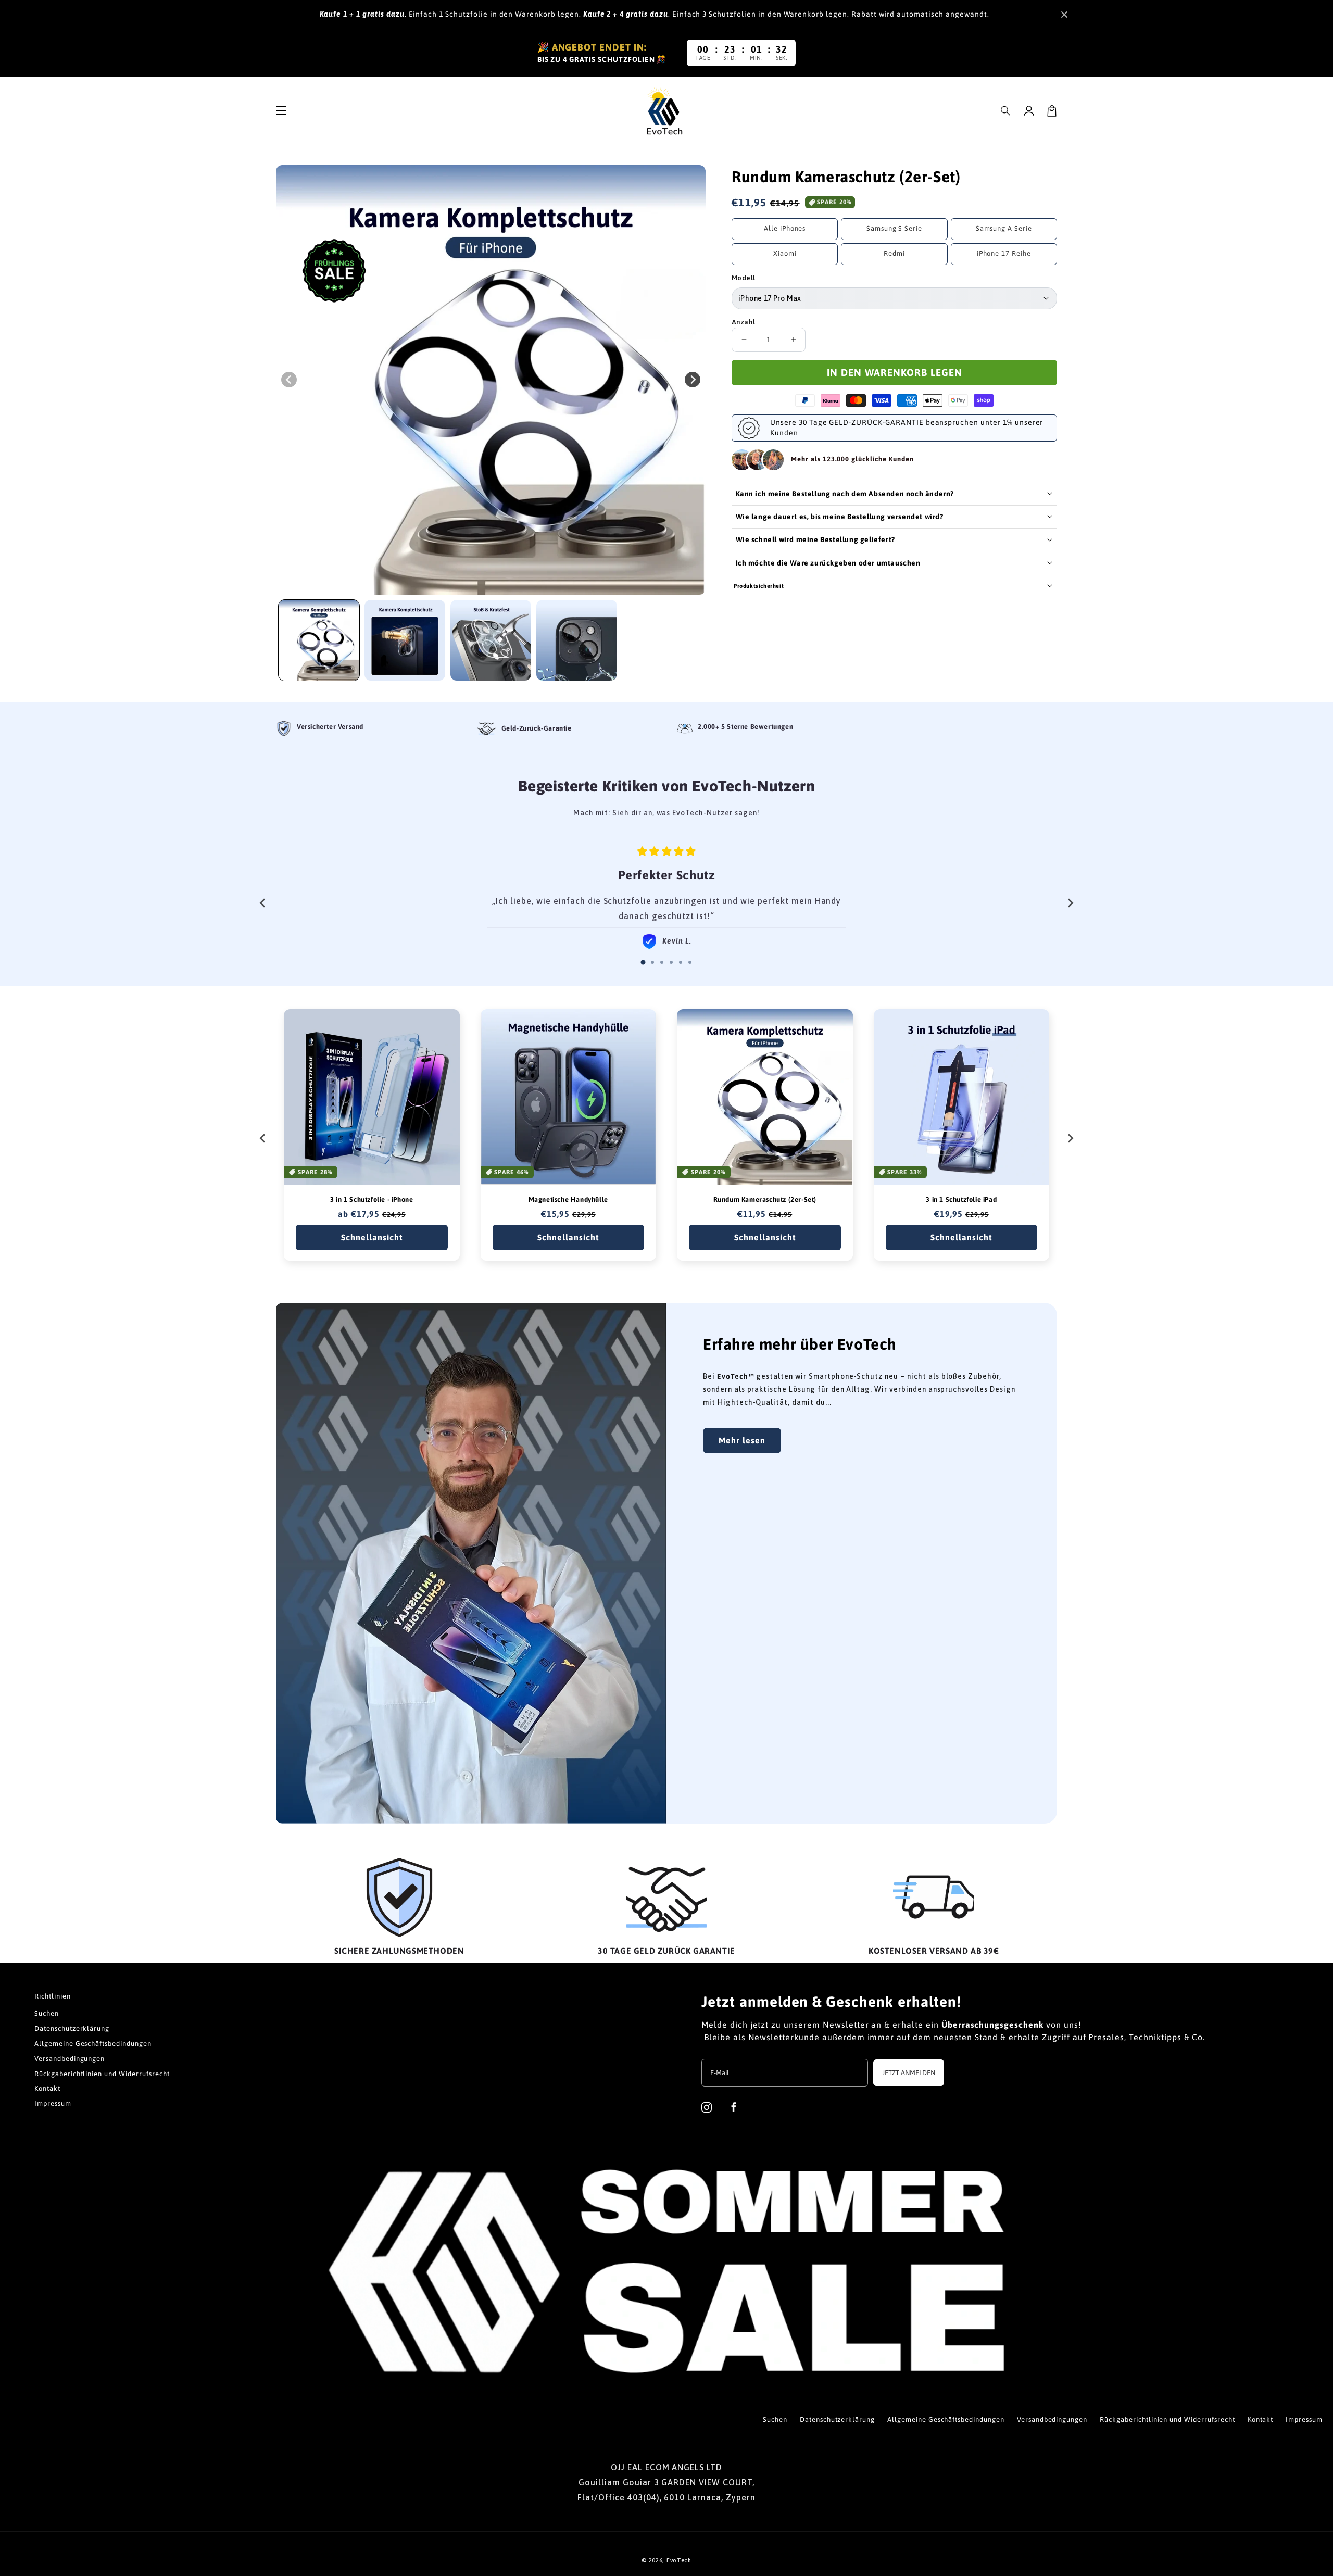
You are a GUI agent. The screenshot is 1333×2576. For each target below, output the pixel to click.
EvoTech (679, 2560)
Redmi (894, 253)
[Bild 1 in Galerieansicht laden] (319, 640)
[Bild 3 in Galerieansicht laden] (491, 640)
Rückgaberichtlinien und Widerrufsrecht (102, 2074)
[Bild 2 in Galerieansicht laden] (405, 640)
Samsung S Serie (894, 228)
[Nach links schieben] (289, 380)
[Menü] (281, 111)
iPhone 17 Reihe (1004, 253)
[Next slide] (1070, 903)
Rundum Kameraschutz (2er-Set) (765, 1199)
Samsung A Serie (1004, 228)
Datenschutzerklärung (72, 2028)
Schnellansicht (372, 1237)
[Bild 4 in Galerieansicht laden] (577, 640)
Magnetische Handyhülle (568, 1199)
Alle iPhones (785, 228)
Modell (743, 278)
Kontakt (47, 2088)
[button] (1006, 111)
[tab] (643, 962)
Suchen (47, 2013)
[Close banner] (1064, 15)
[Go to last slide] (263, 903)
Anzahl (743, 322)
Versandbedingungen (70, 2059)
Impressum (53, 2103)
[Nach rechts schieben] (693, 380)
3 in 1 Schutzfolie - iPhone (372, 1199)
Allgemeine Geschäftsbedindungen (93, 2044)
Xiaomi (785, 253)
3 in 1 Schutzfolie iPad (961, 1199)
